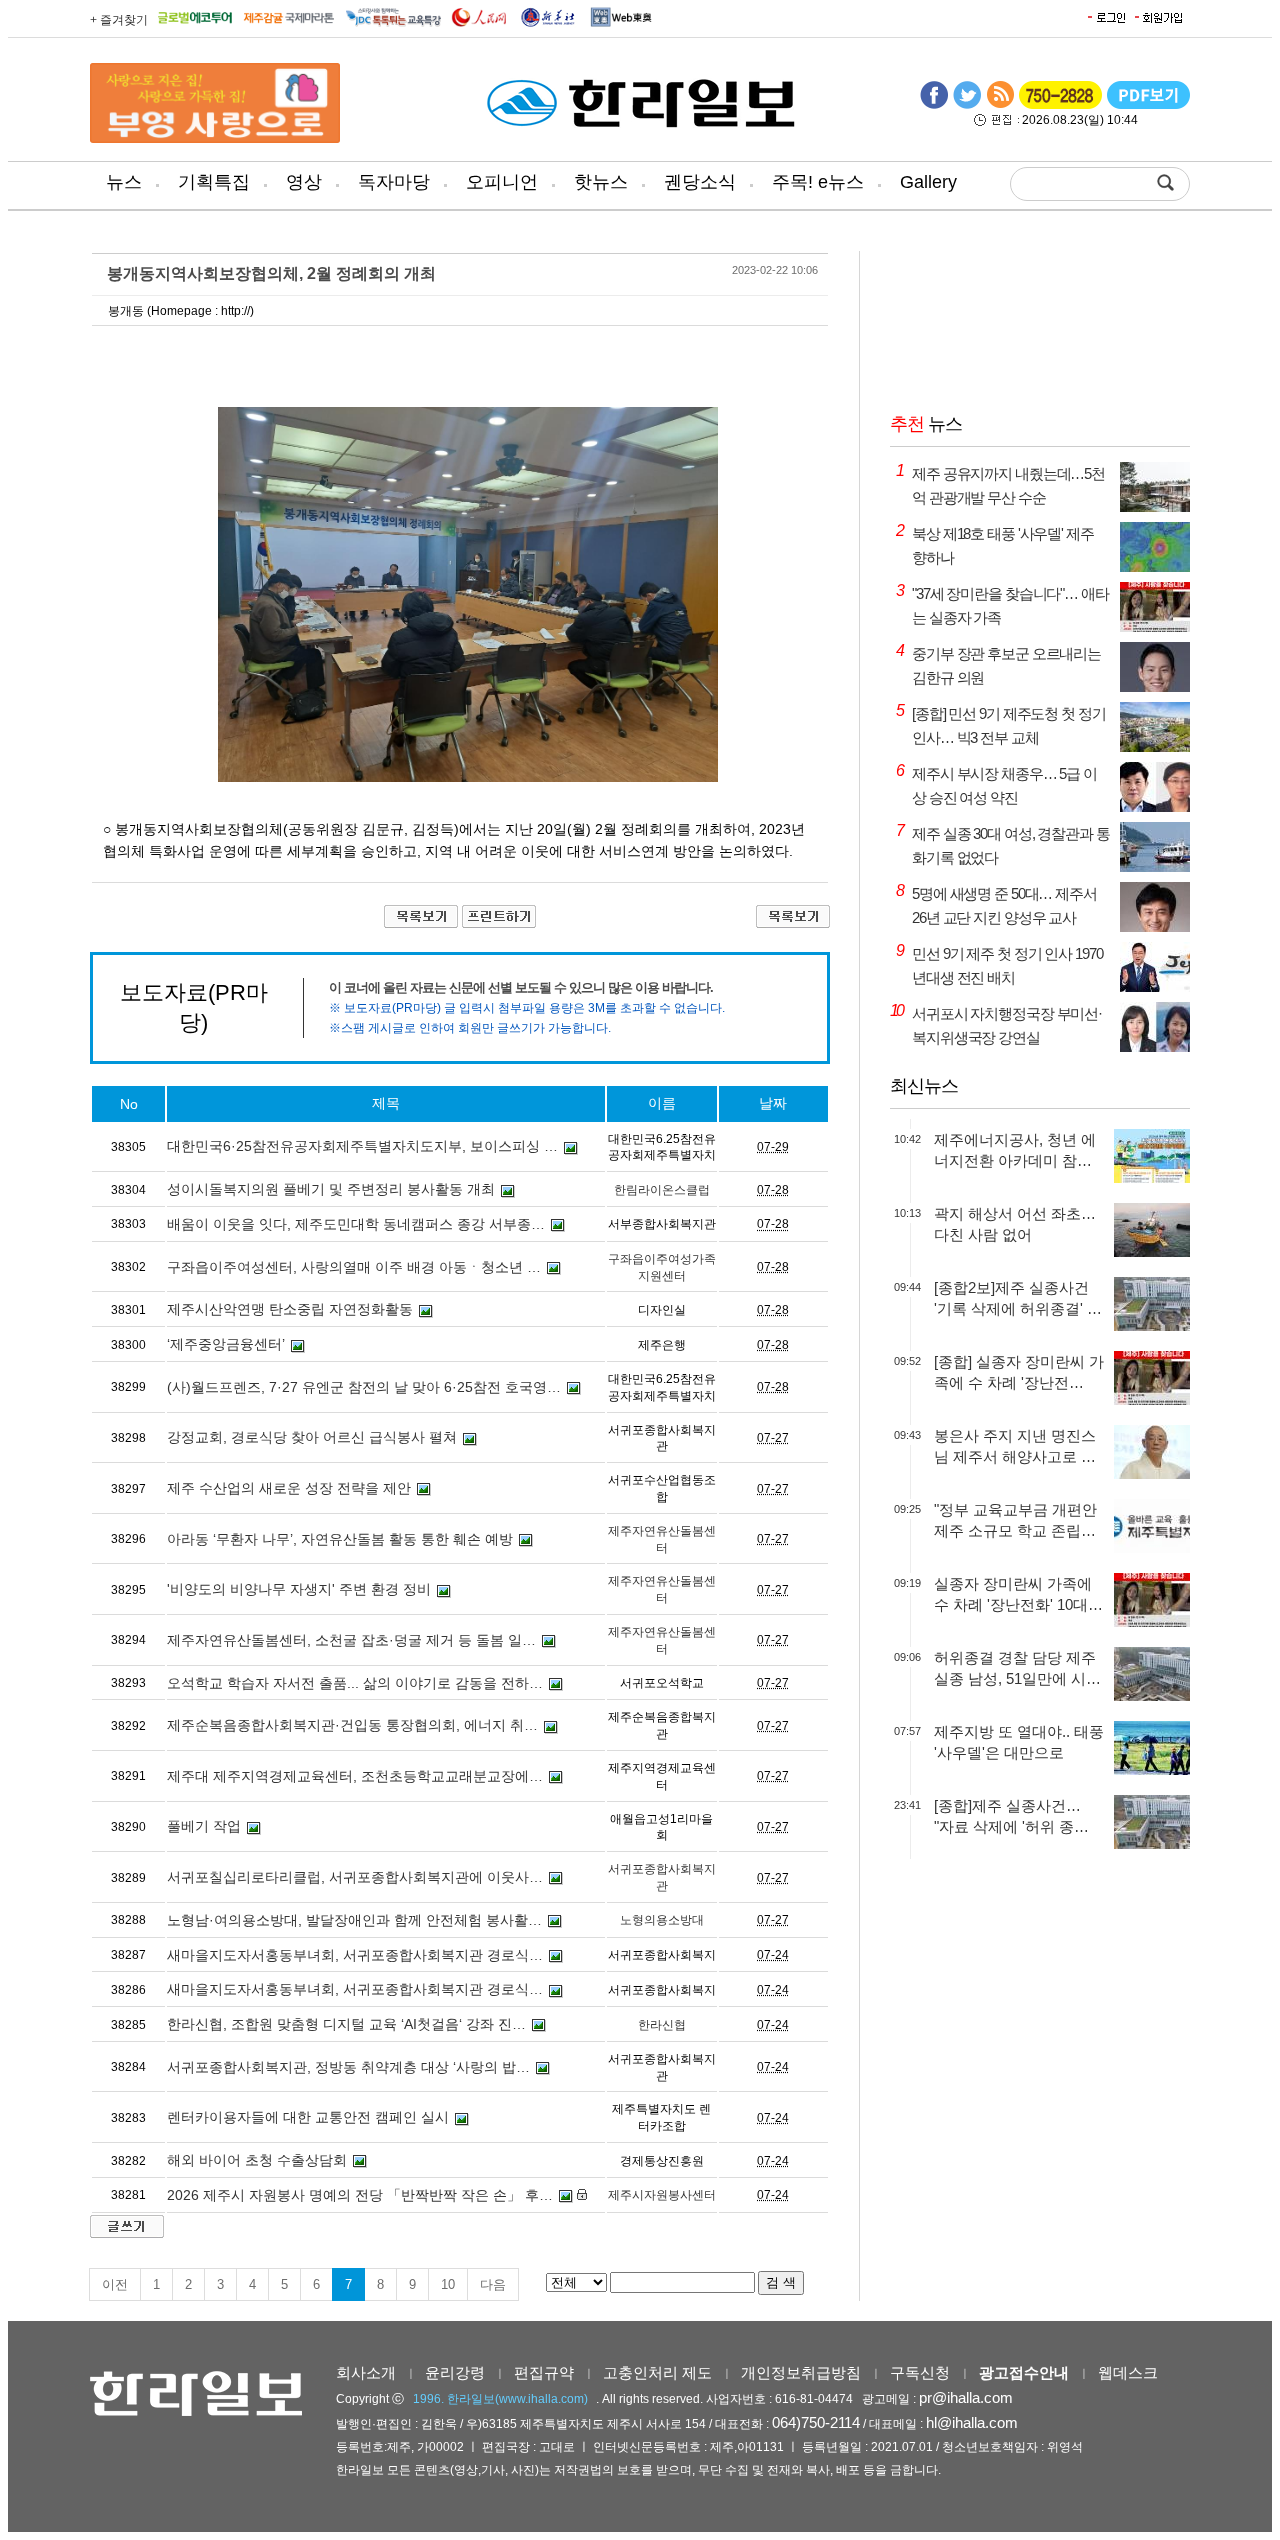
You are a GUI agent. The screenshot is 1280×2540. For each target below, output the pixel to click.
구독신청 (920, 2372)
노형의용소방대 (662, 1920)
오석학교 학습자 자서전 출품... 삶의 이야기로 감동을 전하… (355, 1683)
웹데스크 (1128, 2372)
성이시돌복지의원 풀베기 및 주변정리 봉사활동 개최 (331, 1189)
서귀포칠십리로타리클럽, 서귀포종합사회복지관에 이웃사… (355, 1877)
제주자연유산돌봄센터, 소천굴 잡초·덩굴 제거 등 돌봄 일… (351, 1640)
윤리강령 (455, 2372)
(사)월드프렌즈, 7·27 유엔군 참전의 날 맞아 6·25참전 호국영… (364, 1387)
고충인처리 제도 (657, 2372)
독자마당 (394, 182)
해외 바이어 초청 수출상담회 (257, 2160)
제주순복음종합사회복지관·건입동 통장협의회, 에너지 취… (352, 1725)
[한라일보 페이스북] (934, 105)
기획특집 (214, 182)
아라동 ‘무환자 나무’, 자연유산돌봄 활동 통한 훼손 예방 (340, 1539)
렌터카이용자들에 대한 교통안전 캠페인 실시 (308, 2117)
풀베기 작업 (204, 1826)
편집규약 (544, 2372)
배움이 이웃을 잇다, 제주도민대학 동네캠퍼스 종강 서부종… (356, 1224)
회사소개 (366, 2372)
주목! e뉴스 (818, 182)
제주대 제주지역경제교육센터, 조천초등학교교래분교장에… (355, 1776)
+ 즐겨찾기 (119, 20)
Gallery (928, 182)
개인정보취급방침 (801, 2372)
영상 (304, 182)
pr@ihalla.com (966, 2397)
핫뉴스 (601, 182)
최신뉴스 (924, 1086)
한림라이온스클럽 (662, 1190)
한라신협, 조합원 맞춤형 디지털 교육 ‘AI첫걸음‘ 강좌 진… (346, 2024)
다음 (493, 2284)
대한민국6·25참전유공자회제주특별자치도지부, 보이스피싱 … (362, 1146)
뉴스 (124, 182)
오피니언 (502, 182)
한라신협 (662, 2025)
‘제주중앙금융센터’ (226, 1344)
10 (448, 2284)
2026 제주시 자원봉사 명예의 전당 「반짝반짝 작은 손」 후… (360, 2195)
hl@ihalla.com (972, 2422)
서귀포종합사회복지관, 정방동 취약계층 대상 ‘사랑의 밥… (348, 2067)
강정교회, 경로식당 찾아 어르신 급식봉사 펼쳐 (312, 1437)
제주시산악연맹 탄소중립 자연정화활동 (290, 1309)
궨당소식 (700, 182)
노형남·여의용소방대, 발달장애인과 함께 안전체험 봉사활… (354, 1920)
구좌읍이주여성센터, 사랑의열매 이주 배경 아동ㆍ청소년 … (354, 1267)
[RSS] (1000, 105)
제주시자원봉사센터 (662, 2195)
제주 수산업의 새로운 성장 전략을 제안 (289, 1488)
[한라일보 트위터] (967, 105)
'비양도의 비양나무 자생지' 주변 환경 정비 (299, 1589)
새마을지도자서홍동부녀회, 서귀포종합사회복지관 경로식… (355, 1955)
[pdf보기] (1148, 105)
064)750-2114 (816, 2422)
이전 (115, 2284)
